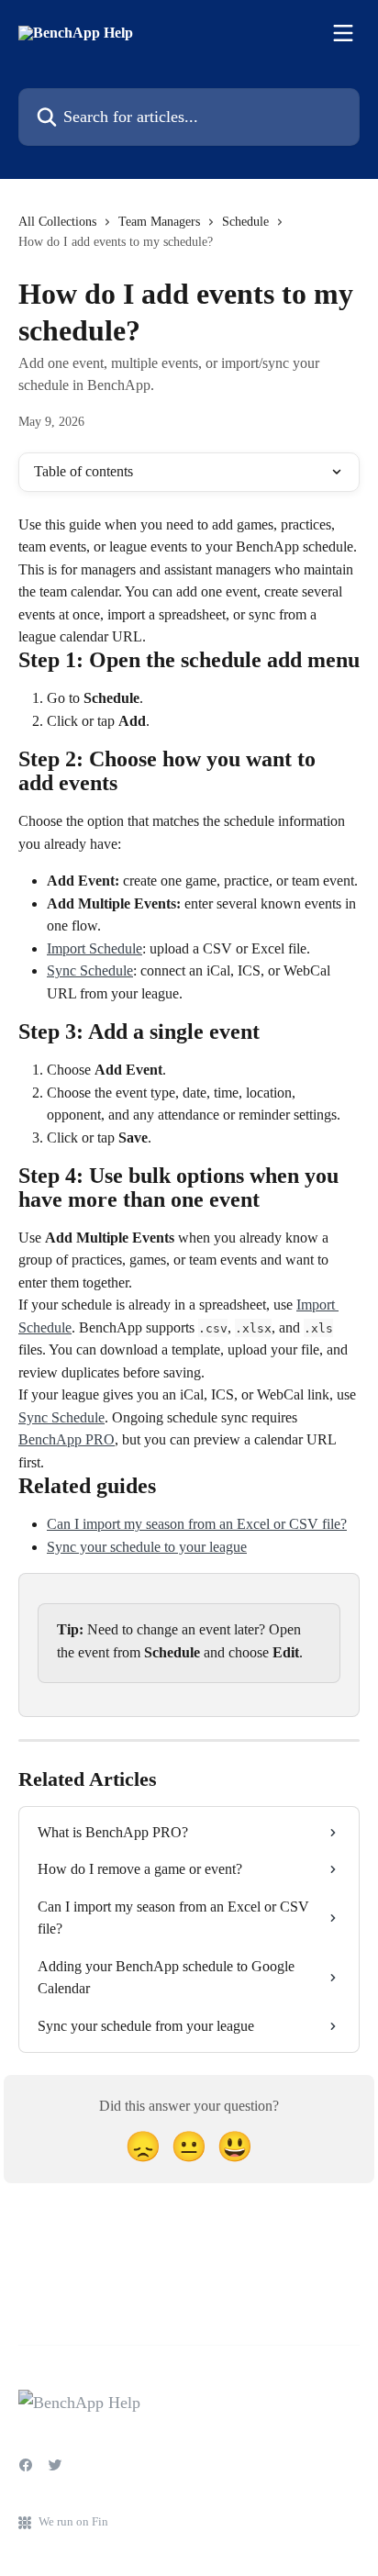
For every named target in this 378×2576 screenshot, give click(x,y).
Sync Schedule (90, 970)
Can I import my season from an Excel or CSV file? (197, 1524)
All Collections (57, 222)
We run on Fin (73, 2521)
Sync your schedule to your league (147, 1547)
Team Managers (159, 222)
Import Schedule (94, 948)
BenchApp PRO (67, 1439)
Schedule (245, 222)
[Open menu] (343, 33)
